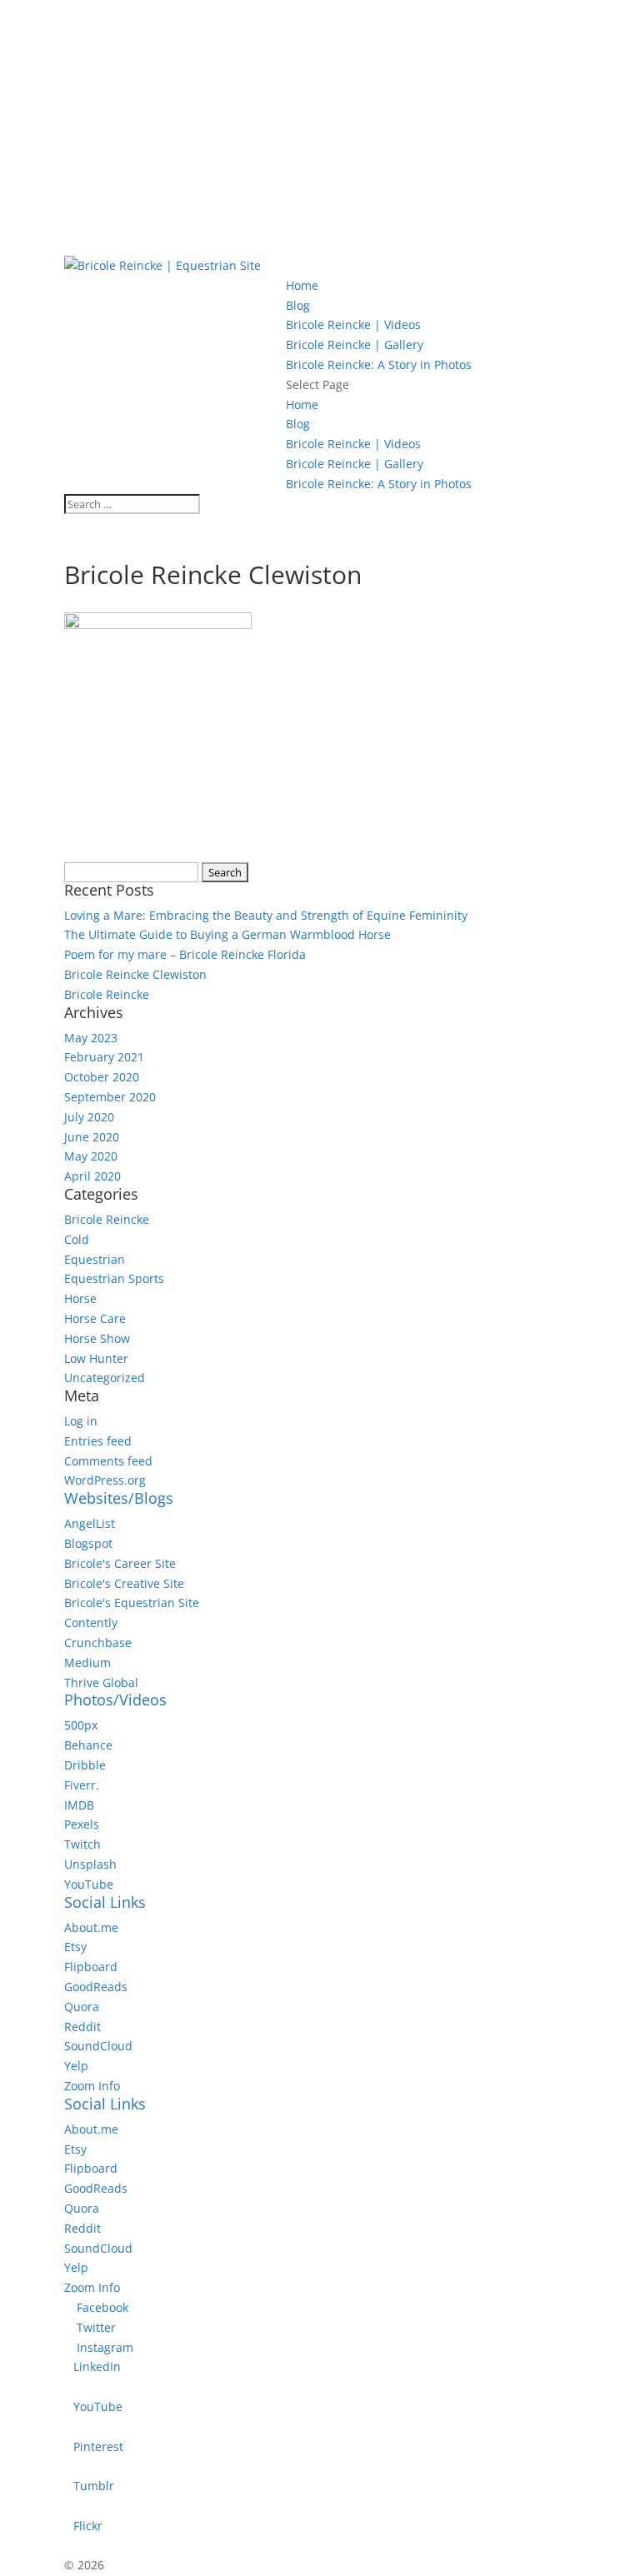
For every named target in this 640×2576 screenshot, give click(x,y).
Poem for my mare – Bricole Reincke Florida (185, 954)
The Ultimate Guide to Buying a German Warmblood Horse (227, 934)
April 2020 (92, 1176)
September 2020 (110, 1097)
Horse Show (97, 1338)
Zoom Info (92, 2086)
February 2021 (104, 1057)
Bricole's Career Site (120, 1563)
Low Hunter (96, 1358)
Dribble (85, 1765)
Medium (87, 1662)
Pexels (82, 1824)
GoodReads (96, 1987)
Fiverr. (82, 1785)
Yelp (76, 2066)
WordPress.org (105, 1480)
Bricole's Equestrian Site (132, 1603)
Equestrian (95, 1259)
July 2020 (89, 1117)
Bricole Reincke (107, 994)
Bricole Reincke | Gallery (355, 344)
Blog (298, 305)
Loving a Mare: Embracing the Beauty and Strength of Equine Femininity (266, 915)
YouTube (89, 1884)
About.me (91, 1927)
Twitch (82, 1844)
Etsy (75, 1947)
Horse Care (95, 1318)
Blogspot (88, 1543)
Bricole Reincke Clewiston (135, 974)
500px (81, 1725)
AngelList (90, 1523)
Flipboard (91, 1967)
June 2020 (92, 1137)
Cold (77, 1239)
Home (302, 285)
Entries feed (98, 1441)
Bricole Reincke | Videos (353, 324)
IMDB (79, 1805)
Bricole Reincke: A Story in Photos (379, 364)
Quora (82, 2007)
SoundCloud (98, 2046)
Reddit (82, 2027)
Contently (91, 1622)
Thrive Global (101, 1682)
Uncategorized (105, 1378)
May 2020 (91, 1156)
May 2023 (91, 1038)
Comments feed (108, 1461)
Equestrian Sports (114, 1278)
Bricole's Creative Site (124, 1583)
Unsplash (90, 1864)
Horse (80, 1298)
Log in (81, 1421)
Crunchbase (98, 1642)
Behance (88, 1745)
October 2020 (102, 1077)
